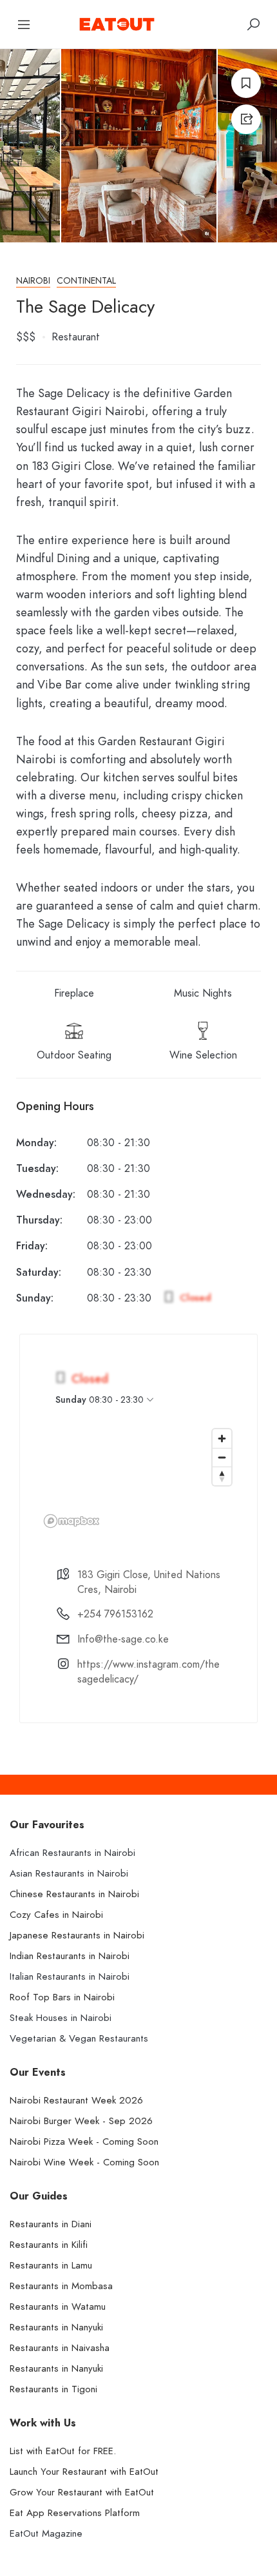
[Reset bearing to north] (222, 1476)
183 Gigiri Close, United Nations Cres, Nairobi (149, 1582)
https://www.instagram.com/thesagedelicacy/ (148, 1672)
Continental (86, 281)
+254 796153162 (115, 1614)
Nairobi (33, 281)
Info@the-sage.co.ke (123, 1639)
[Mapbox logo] (72, 1521)
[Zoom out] (222, 1457)
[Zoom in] (222, 1439)
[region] (138, 1478)
